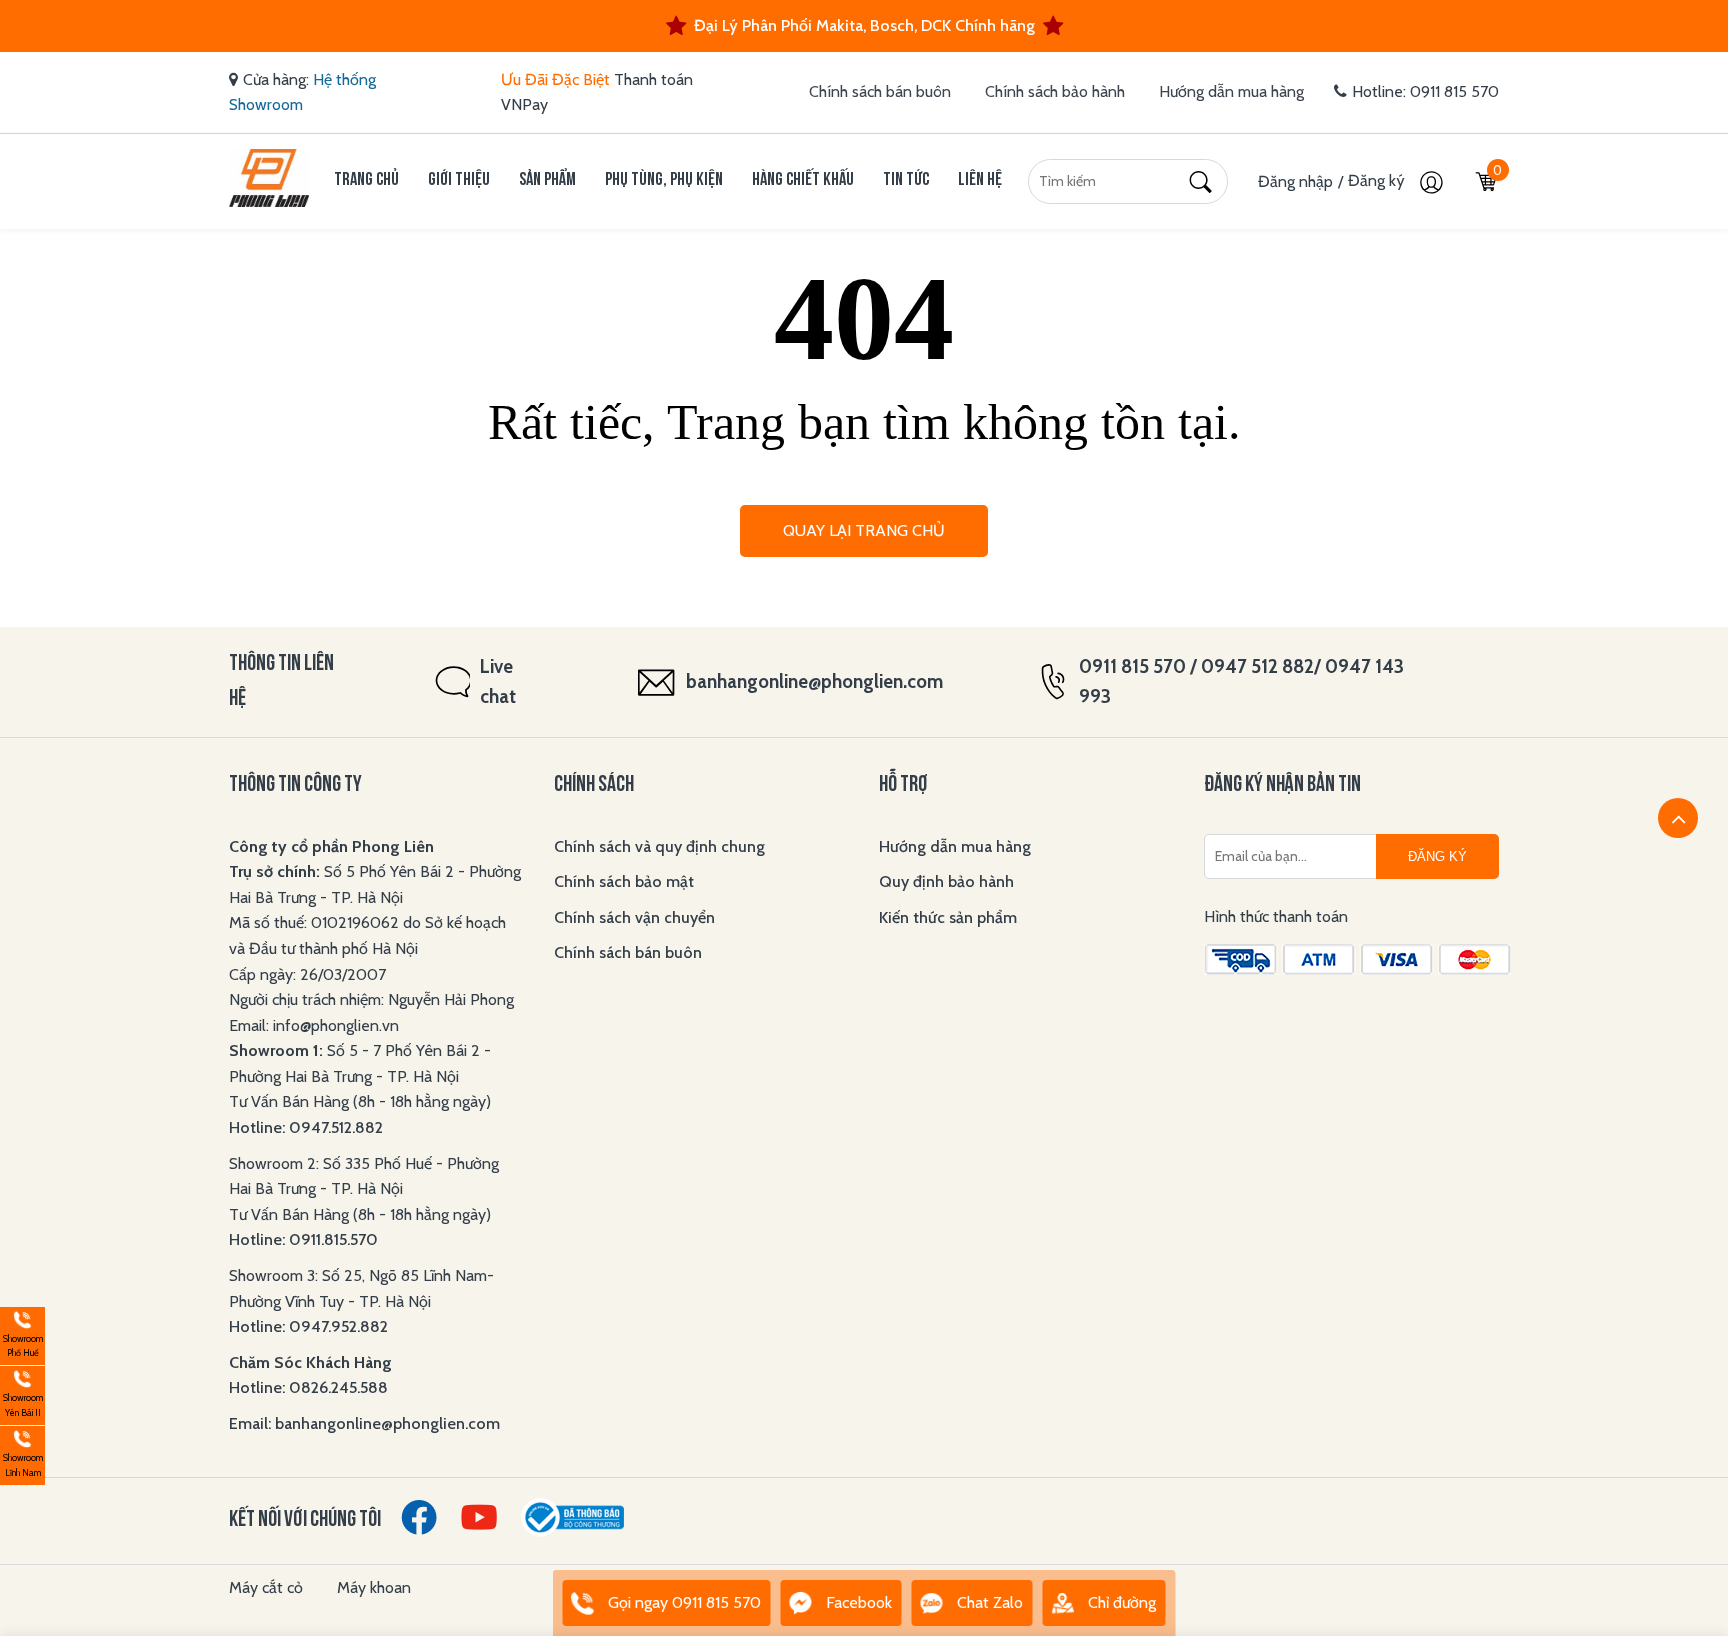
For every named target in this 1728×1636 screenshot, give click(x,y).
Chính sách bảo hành (1055, 91)
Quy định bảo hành (946, 881)
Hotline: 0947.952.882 (308, 1326)
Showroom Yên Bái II (21, 1392)
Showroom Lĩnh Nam (21, 1452)
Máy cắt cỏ (266, 1587)
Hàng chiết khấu (803, 180)
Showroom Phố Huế (21, 1333)
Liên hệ (980, 180)
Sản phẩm (547, 180)
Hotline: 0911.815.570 (305, 1239)
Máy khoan (374, 1587)
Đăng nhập (1295, 181)
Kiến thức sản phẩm (948, 917)
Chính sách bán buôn (880, 91)
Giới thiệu (459, 180)
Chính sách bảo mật (624, 881)
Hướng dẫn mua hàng (1231, 91)
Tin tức (906, 180)
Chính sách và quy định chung (659, 846)
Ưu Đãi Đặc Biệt (555, 79)
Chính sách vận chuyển (634, 917)
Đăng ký (1378, 180)
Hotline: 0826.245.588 (308, 1387)
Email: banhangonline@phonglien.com (364, 1423)
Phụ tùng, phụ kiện (664, 180)
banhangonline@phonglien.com (814, 681)
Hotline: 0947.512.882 (306, 1127)
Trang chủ (366, 180)
